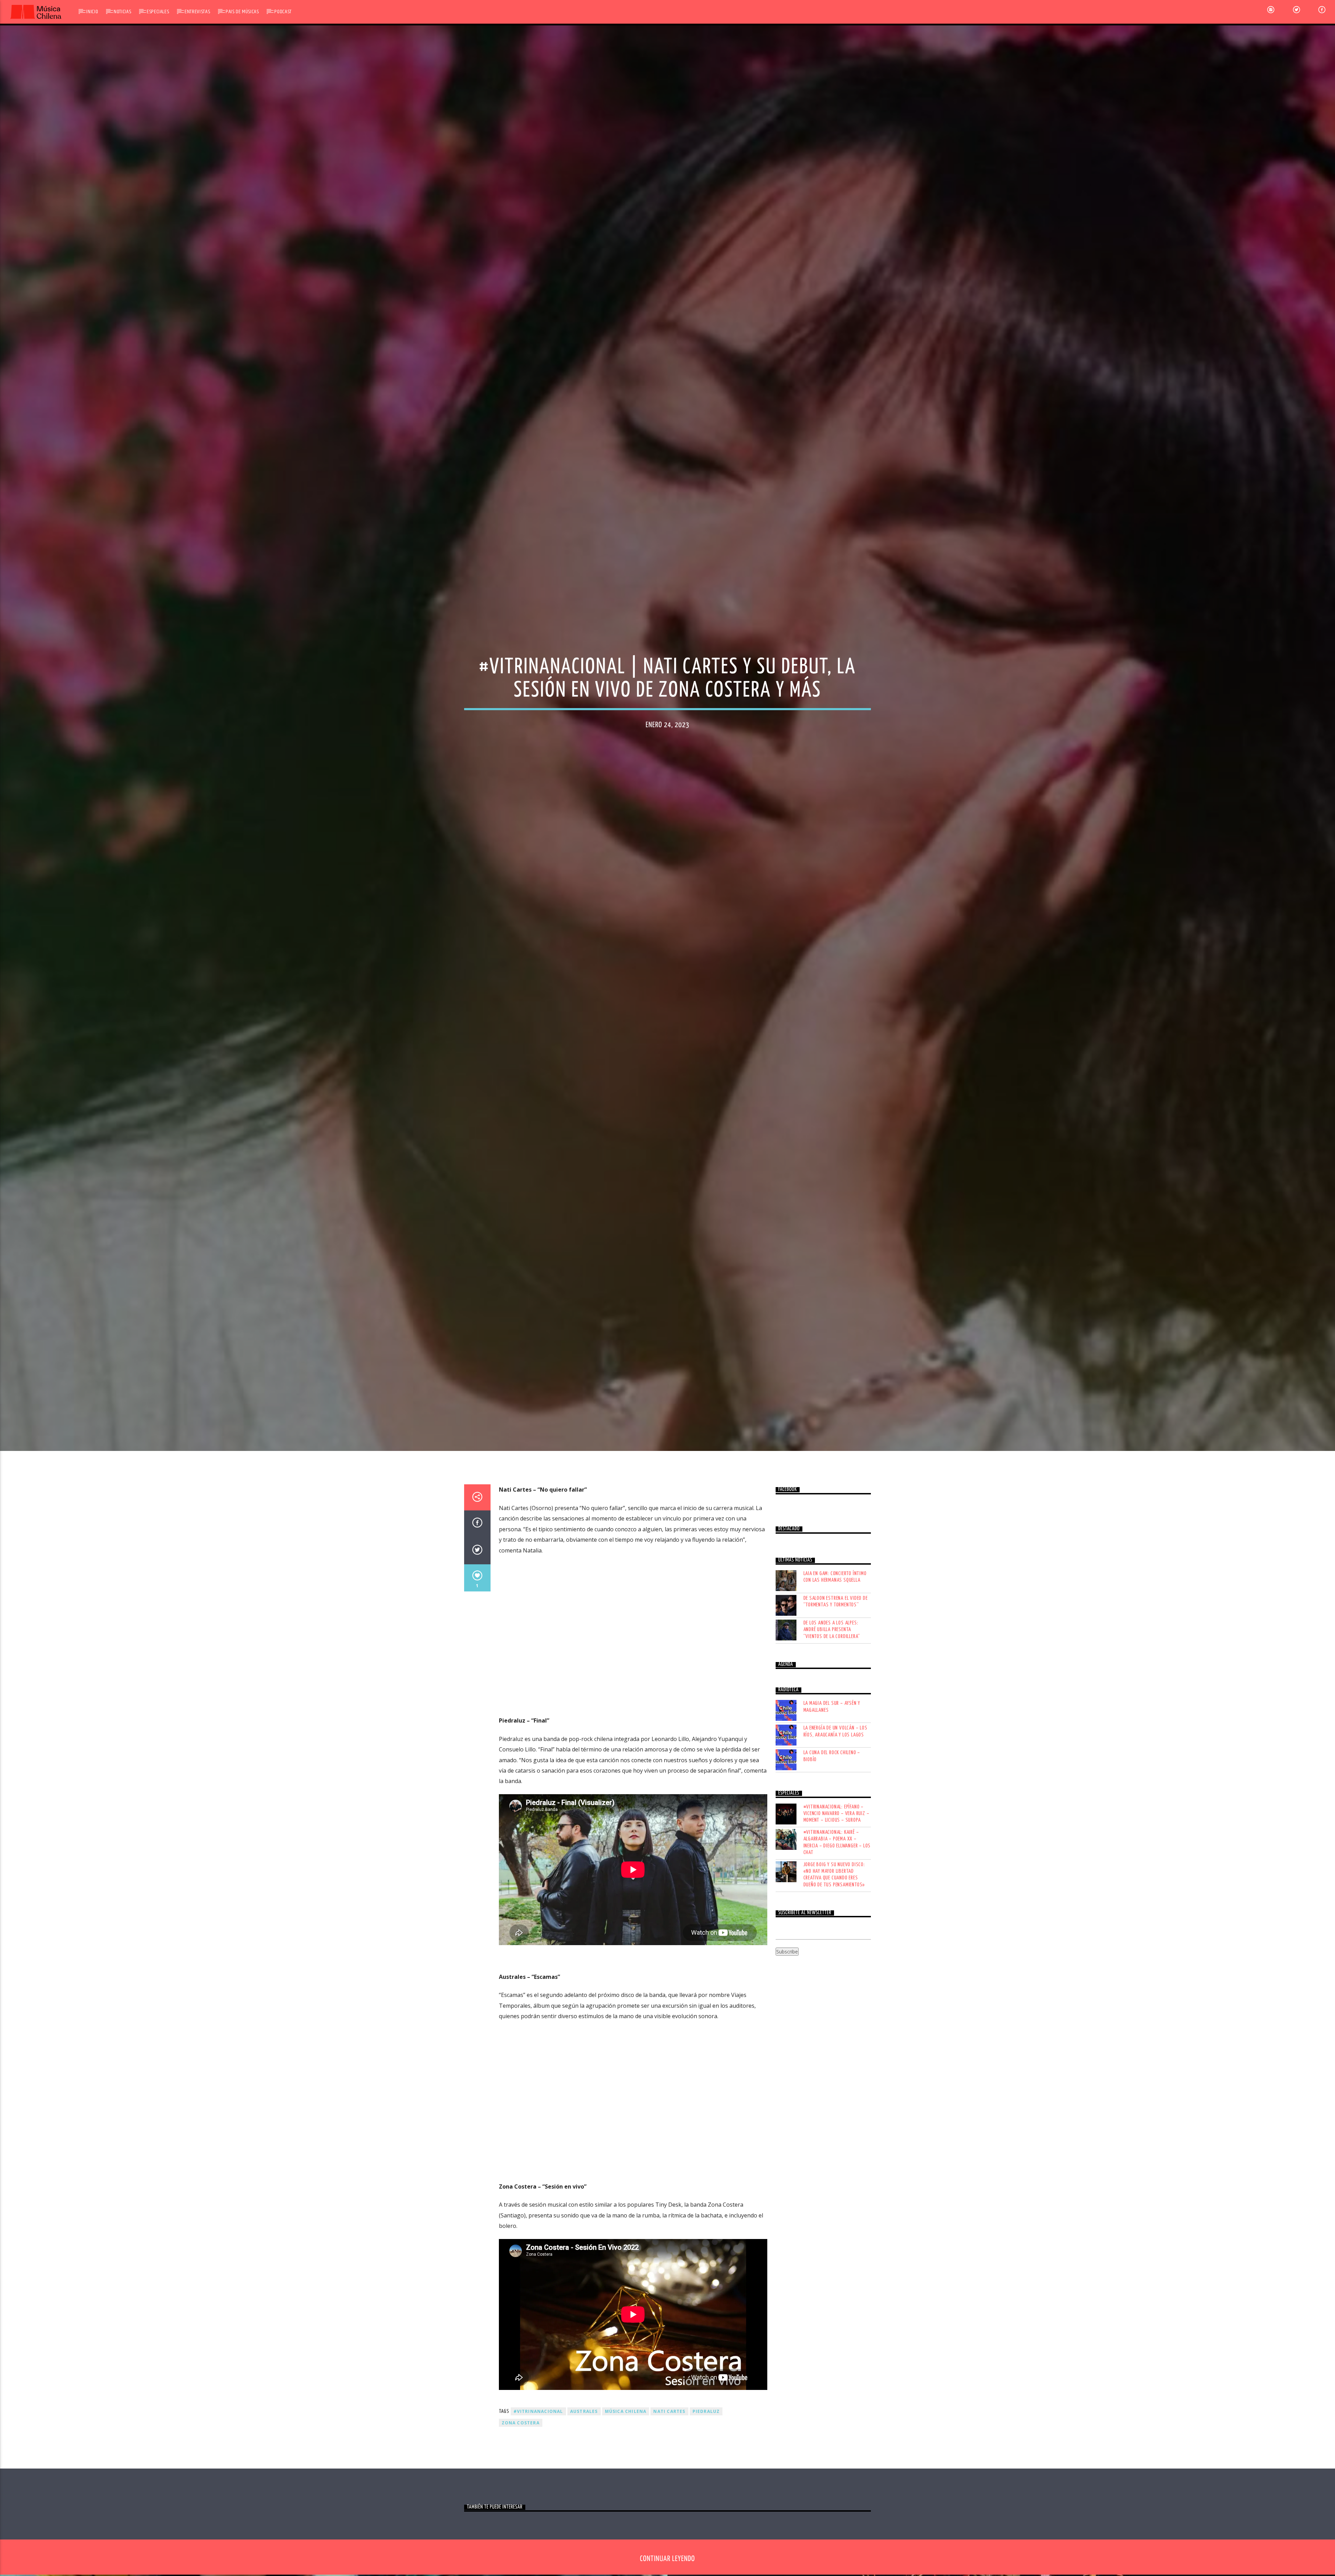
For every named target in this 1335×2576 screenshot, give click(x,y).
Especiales (158, 12)
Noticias (122, 12)
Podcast (283, 12)
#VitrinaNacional (538, 2411)
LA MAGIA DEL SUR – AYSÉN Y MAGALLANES (832, 1707)
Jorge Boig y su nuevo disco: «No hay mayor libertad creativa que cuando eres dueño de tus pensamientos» (834, 1875)
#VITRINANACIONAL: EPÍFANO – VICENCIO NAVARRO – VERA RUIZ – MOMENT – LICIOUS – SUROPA (836, 1813)
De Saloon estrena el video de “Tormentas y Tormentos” (836, 1602)
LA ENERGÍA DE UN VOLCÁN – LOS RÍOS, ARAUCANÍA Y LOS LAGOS (835, 1731)
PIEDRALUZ (706, 2411)
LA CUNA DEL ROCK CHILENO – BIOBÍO (832, 1756)
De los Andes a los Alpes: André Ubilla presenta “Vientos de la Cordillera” (832, 1630)
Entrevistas (197, 12)
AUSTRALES (584, 2411)
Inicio (92, 12)
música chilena (626, 2411)
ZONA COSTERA (521, 2423)
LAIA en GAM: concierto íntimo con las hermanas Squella (835, 1577)
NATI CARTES (669, 2411)
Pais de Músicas (242, 12)
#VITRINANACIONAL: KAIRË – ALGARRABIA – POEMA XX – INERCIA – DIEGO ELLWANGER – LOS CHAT (837, 1842)
